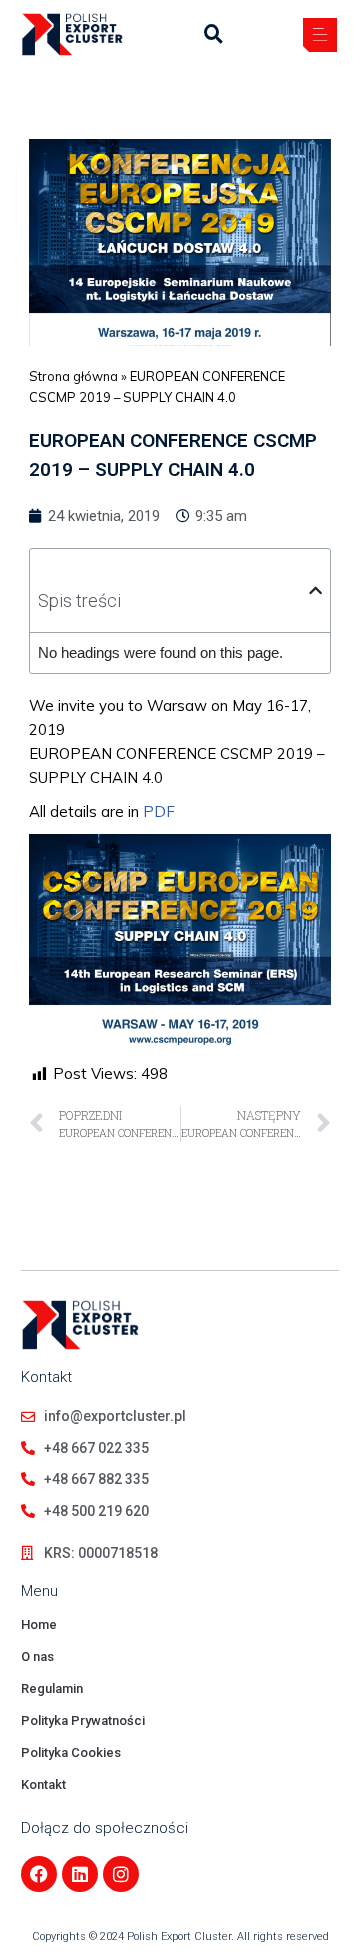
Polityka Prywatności (83, 1720)
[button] (320, 37)
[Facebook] (39, 1874)
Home (39, 1624)
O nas (37, 1656)
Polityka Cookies (71, 1752)
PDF (159, 811)
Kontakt (43, 1784)
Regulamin (52, 1688)
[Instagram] (121, 1874)
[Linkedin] (80, 1874)
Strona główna (73, 376)
